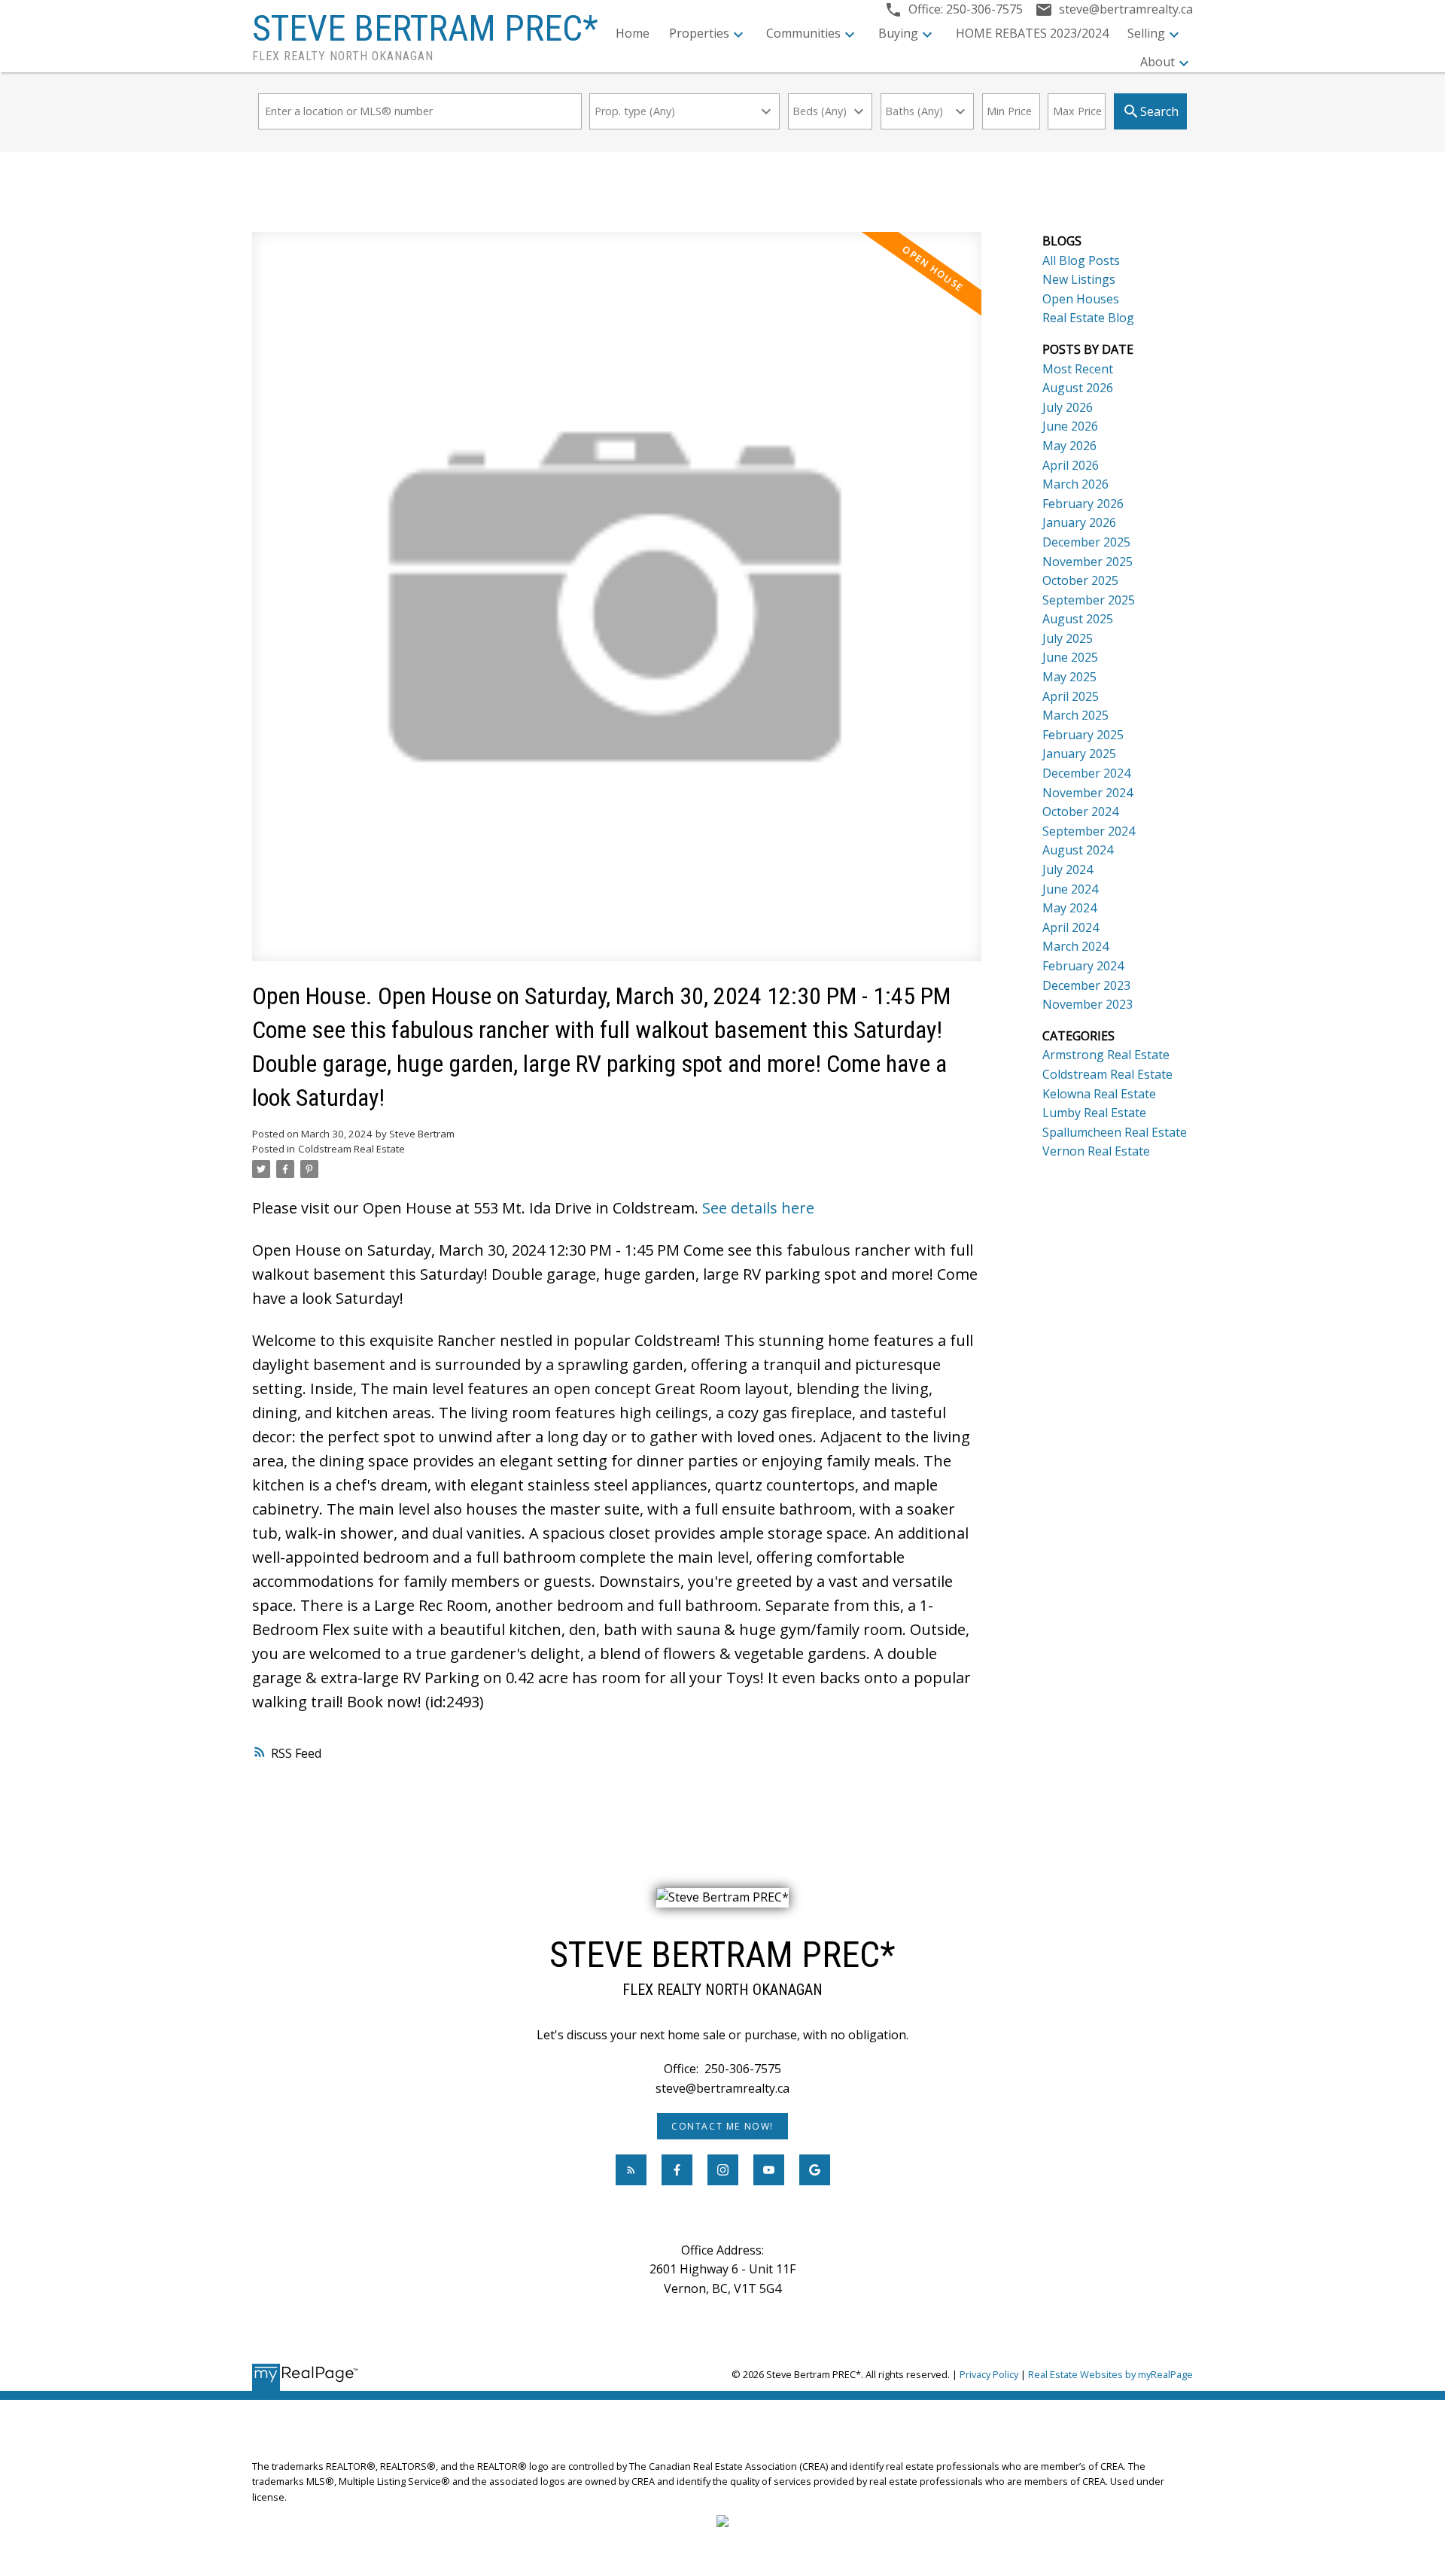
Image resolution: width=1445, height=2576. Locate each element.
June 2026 (1070, 426)
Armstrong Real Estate (1106, 1055)
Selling (1146, 33)
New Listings (1079, 279)
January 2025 (1079, 754)
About (1158, 62)
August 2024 (1078, 850)
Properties (699, 33)
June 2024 (1070, 889)
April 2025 (1071, 696)
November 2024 (1088, 793)
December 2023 (1086, 985)
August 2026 (1078, 388)
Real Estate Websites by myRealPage (1110, 2374)
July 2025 (1068, 638)
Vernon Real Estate (1096, 1151)
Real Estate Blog (1088, 318)
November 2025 (1088, 562)
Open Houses (1081, 299)
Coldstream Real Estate (351, 1149)
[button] (722, 2126)
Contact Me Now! (722, 2126)
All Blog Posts (1081, 260)
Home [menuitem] (633, 33)
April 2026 (1071, 465)
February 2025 (1083, 735)
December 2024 (1086, 773)
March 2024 (1075, 946)
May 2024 (1069, 908)
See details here (758, 1208)
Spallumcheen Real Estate (1115, 1132)
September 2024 (1089, 831)
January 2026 (1079, 522)
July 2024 (1068, 869)
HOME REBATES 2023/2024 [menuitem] (1032, 33)
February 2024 (1083, 966)
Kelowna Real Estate (1099, 1094)
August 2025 (1078, 619)
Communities (803, 33)
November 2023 (1088, 1004)
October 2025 (1080, 580)
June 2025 (1070, 657)
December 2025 (1086, 542)
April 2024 (1071, 927)
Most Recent (1078, 369)
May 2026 (1069, 446)
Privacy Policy (989, 2374)
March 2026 (1075, 484)
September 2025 (1089, 600)
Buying (898, 33)
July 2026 (1068, 407)
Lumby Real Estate (1094, 1113)
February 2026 (1083, 504)
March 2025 (1075, 715)
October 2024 (1080, 811)
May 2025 (1069, 677)
